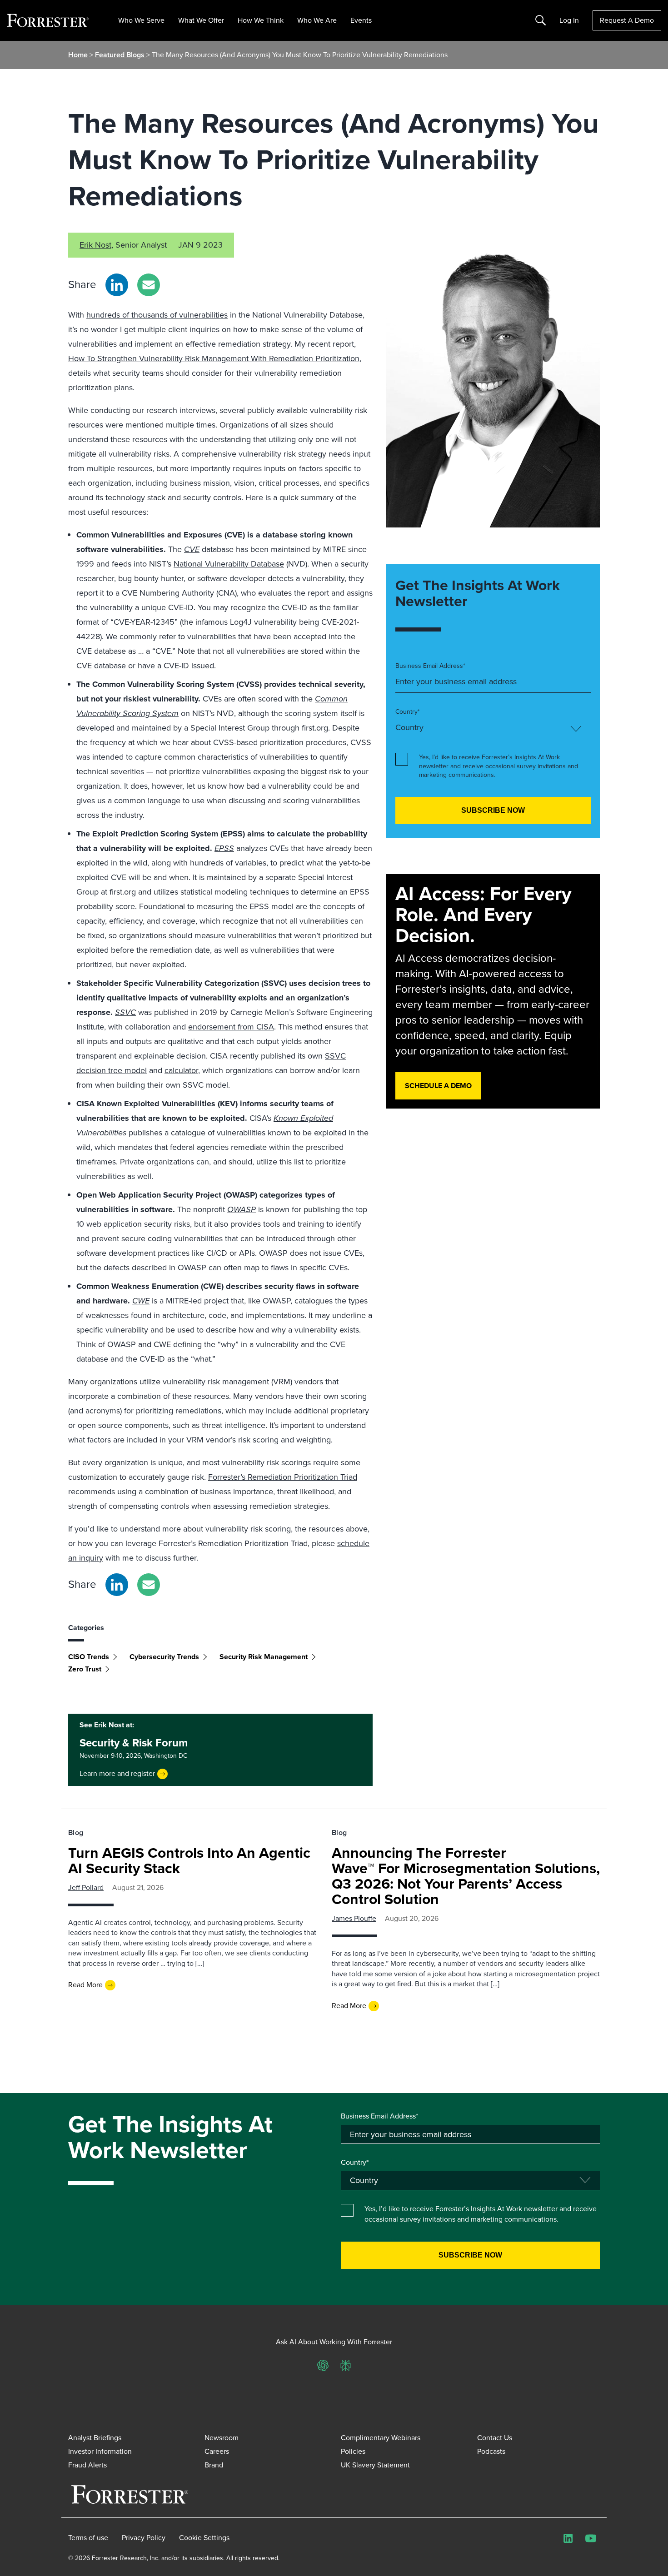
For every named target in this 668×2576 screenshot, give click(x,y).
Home (78, 55)
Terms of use (88, 2538)
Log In (569, 20)
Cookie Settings (204, 2538)
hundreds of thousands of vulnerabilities (157, 315)
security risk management (264, 1657)
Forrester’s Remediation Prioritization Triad (283, 1477)
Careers (217, 2451)
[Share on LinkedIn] (117, 285)
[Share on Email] (149, 285)
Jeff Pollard (86, 1887)
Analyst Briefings (95, 2438)
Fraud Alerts (87, 2465)
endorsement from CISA (231, 1027)
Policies (353, 2451)
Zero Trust (85, 1669)
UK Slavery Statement (375, 2465)
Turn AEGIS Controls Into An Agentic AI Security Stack (189, 1860)
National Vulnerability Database (229, 564)
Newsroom (222, 2438)
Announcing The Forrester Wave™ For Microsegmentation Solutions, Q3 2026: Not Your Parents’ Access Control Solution (466, 1876)
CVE (192, 549)
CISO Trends (89, 1657)
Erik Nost (95, 245)
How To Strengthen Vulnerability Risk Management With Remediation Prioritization (214, 358)
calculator (181, 1070)
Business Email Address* (430, 666)
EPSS (224, 848)
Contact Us (495, 2438)
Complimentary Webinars (381, 2438)
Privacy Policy (144, 2538)
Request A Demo (627, 20)
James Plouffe (354, 1918)
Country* (408, 712)
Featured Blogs (121, 55)
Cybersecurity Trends (164, 1657)
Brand (214, 2465)
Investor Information (100, 2451)
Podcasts (491, 2451)
